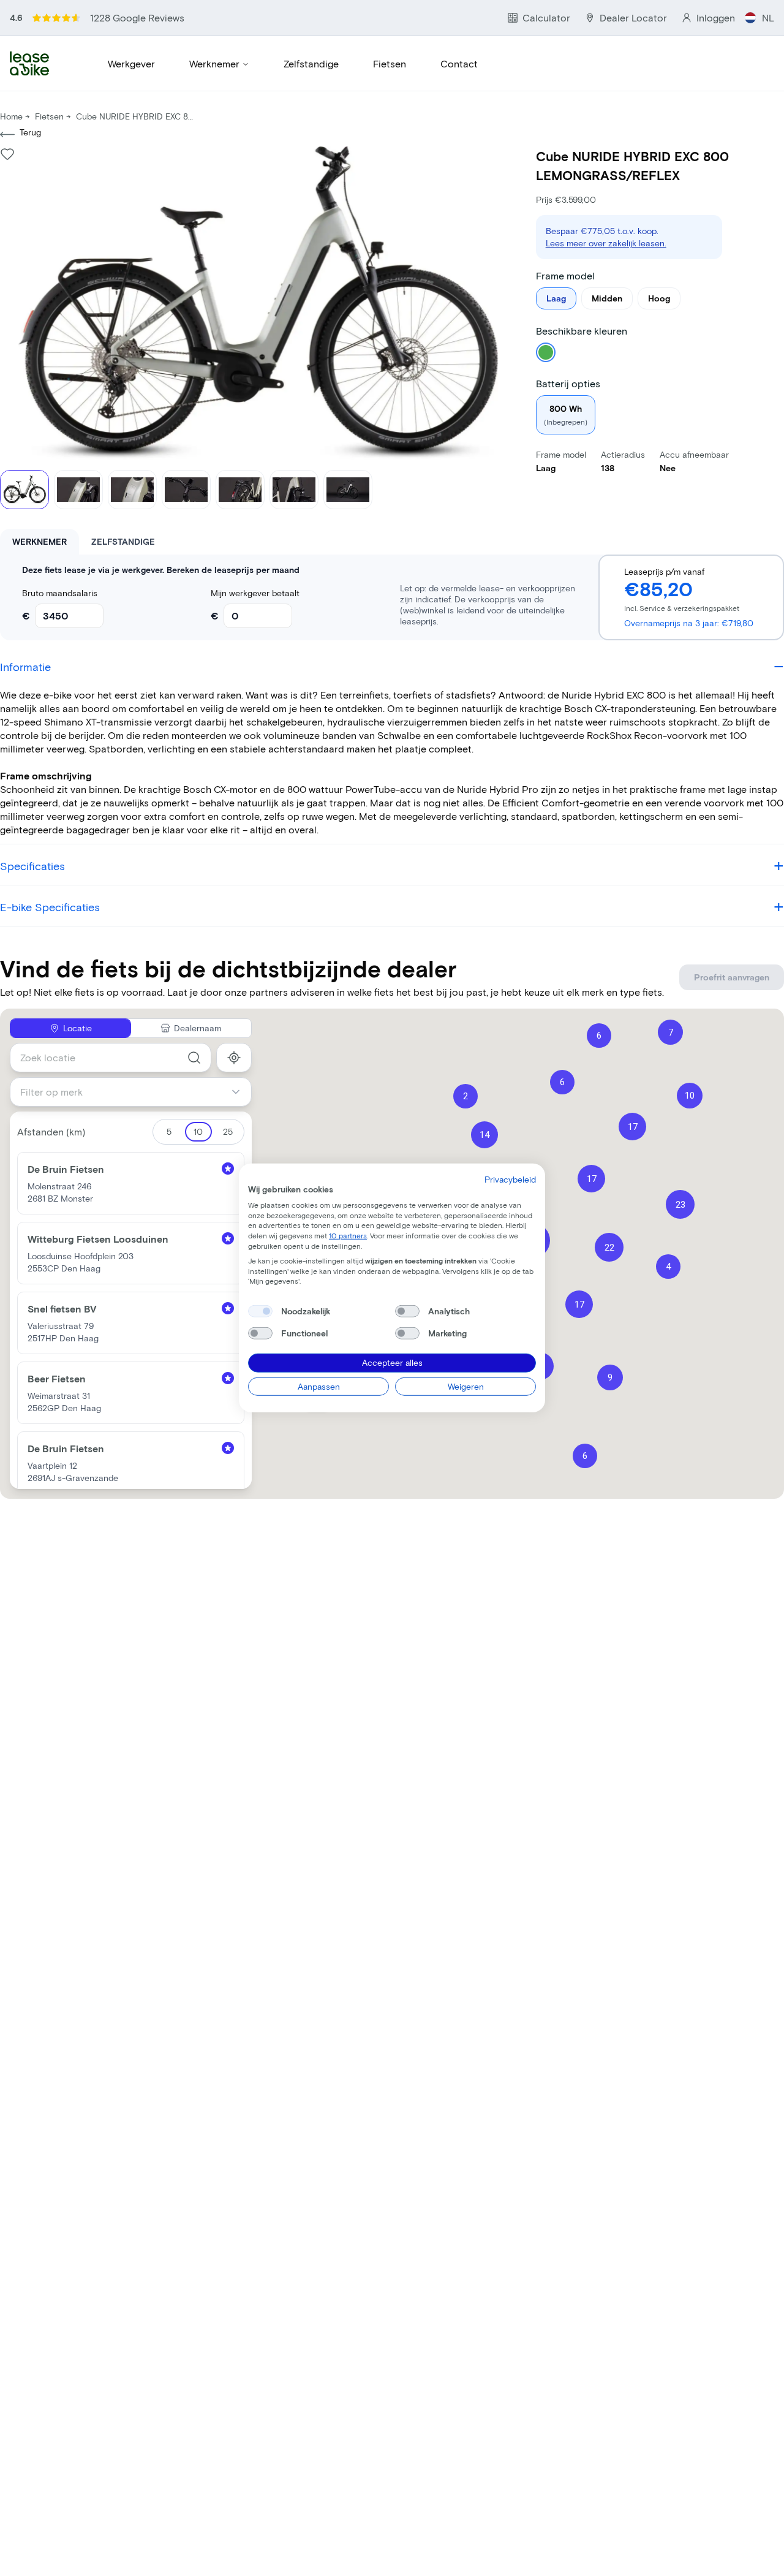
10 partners (348, 1235)
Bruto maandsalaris (60, 593)
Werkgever (131, 63)
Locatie (77, 1028)
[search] (194, 1058)
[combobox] (111, 1058)
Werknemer (214, 63)
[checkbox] (260, 1311)
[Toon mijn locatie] (234, 1058)
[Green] (546, 352)
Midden (607, 298)
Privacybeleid (510, 1179)
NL (768, 17)
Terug (30, 132)
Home (11, 116)
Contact (459, 63)
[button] (610, 1377)
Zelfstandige (311, 63)
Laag (556, 298)
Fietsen (390, 63)
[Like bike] (7, 154)
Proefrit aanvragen (732, 977)
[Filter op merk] (241, 1092)
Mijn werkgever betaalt (255, 593)
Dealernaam (198, 1028)
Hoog (659, 298)
